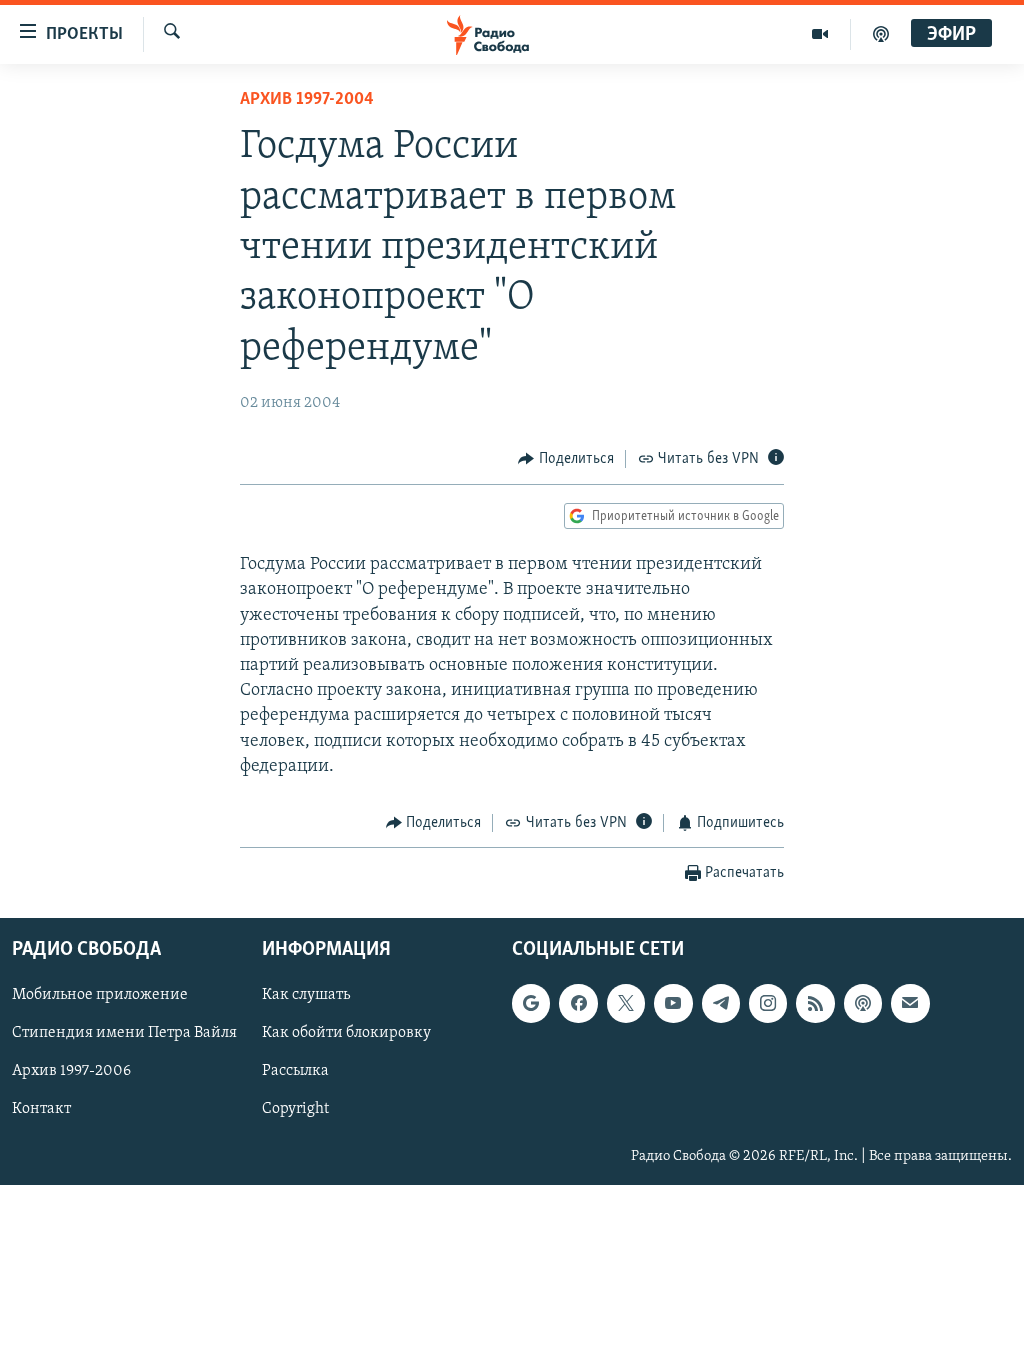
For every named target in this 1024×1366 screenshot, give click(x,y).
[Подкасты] (863, 1004)
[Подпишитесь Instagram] (768, 1004)
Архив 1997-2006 (71, 1072)
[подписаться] (910, 1004)
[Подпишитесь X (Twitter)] (626, 1004)
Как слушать (306, 996)
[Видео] (820, 34)
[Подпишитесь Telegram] (721, 1004)
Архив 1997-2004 (307, 100)
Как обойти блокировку (346, 1034)
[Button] (566, 459)
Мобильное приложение (100, 996)
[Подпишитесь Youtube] (673, 1004)
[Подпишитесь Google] (531, 1004)
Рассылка (295, 1072)
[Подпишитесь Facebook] (578, 1004)
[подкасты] (881, 34)
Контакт (41, 1110)
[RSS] (815, 1004)
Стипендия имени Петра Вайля (124, 1034)
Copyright (295, 1110)
